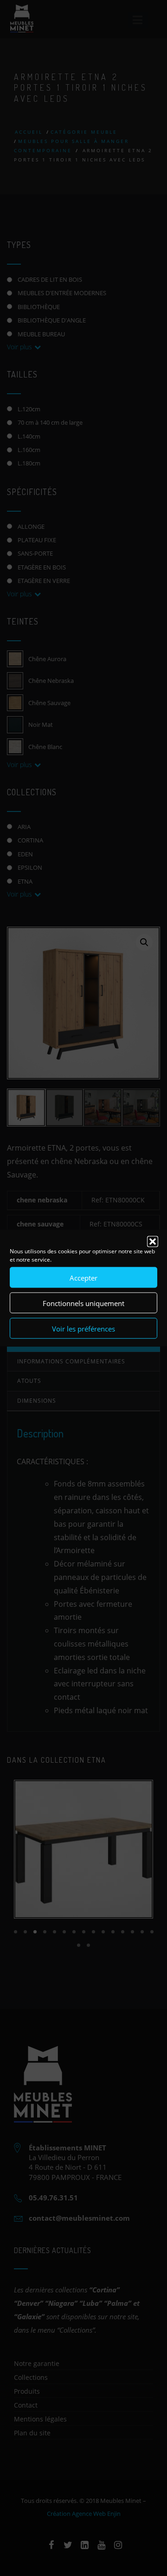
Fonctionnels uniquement (83, 1303)
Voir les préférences (83, 1328)
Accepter (83, 1277)
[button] (153, 1242)
